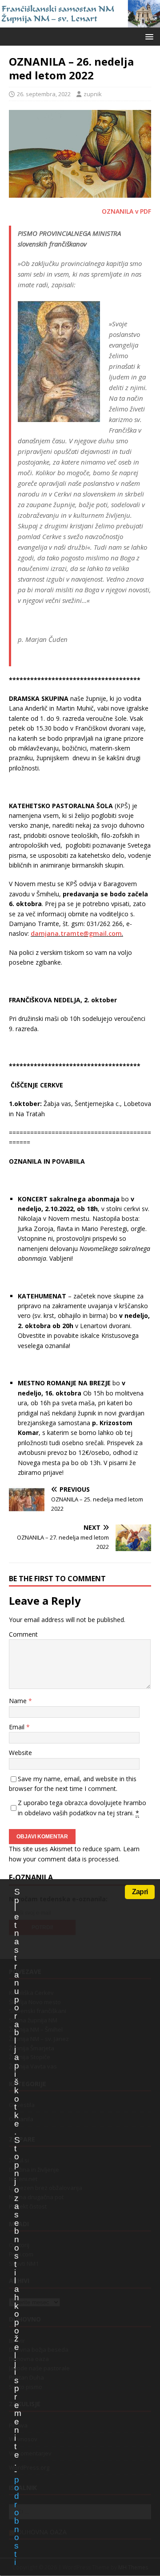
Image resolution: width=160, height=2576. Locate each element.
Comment (23, 1634)
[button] (148, 36)
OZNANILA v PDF (126, 211)
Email (18, 1727)
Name (19, 1701)
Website (20, 1753)
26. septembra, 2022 (44, 94)
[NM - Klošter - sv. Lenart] (80, 22)
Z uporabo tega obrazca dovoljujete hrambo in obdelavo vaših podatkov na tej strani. (82, 1808)
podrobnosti (16, 2521)
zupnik (93, 94)
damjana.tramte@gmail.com (76, 933)
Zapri (140, 1892)
